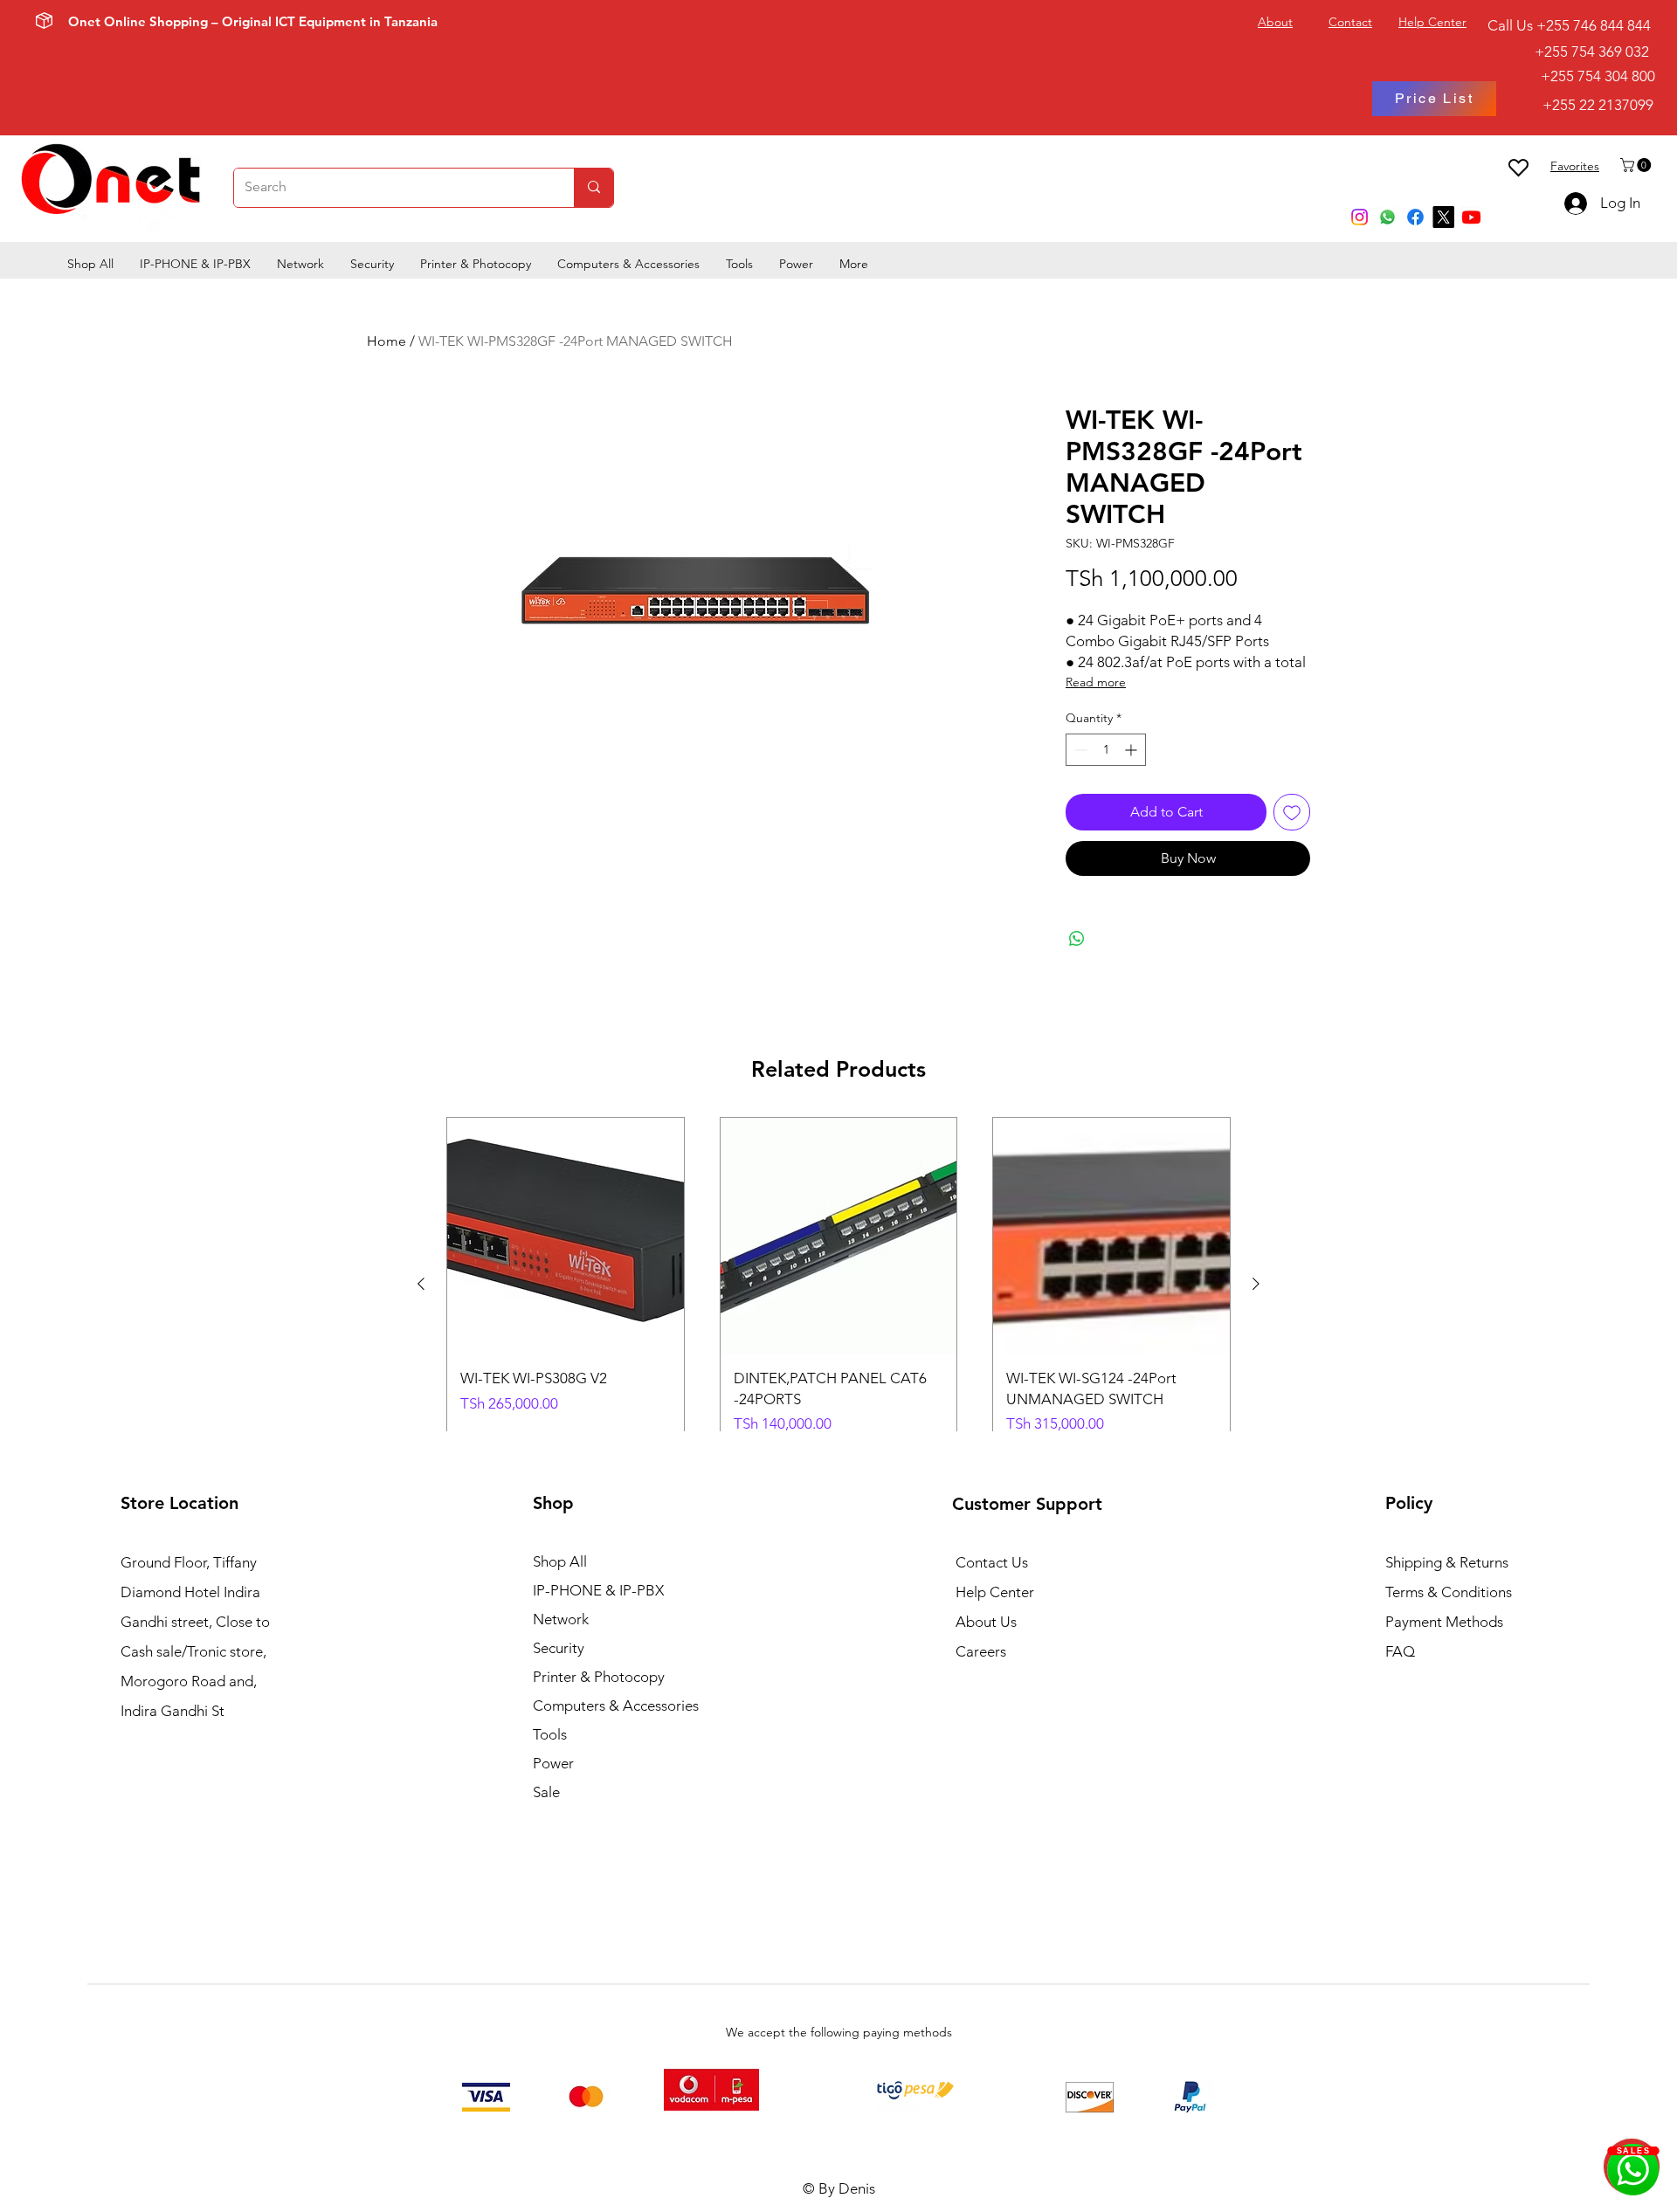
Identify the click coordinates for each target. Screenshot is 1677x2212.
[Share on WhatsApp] (1077, 939)
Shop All (560, 1561)
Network (561, 1619)
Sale (546, 1792)
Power (553, 1763)
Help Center (995, 1592)
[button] (1637, 165)
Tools (550, 1734)
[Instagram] (1360, 217)
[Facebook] (1415, 217)
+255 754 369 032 (1571, 52)
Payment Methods (1446, 1622)
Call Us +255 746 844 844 (1569, 25)
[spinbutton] (1106, 750)
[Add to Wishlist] (1292, 812)
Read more (1096, 682)
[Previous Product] (421, 1284)
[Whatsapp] (1387, 217)
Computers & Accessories (616, 1706)
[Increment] (1132, 750)
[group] (838, 1283)
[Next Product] (1256, 1284)
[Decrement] (1079, 750)
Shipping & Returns (1447, 1562)
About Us (986, 1622)
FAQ (1400, 1651)
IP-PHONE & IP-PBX (598, 1590)
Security (559, 1648)
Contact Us (992, 1562)
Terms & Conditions (1449, 1592)
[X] (1443, 217)
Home (386, 341)
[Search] (594, 188)
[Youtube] (1471, 217)
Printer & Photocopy (599, 1677)
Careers (981, 1651)
